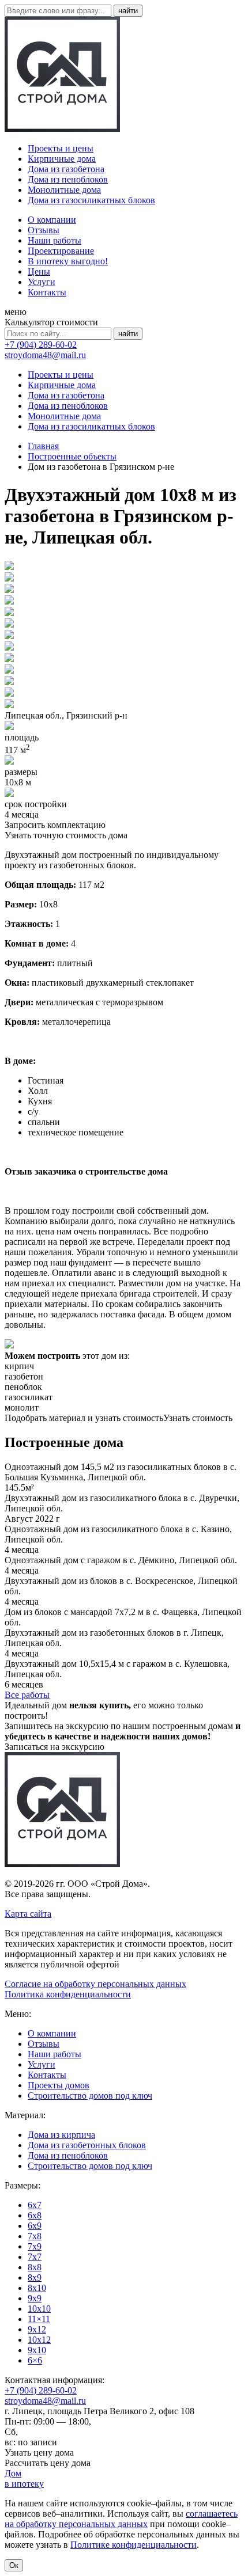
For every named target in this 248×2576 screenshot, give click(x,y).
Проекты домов (59, 2085)
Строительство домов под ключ (90, 2096)
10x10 (39, 2309)
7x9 (35, 2246)
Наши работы (55, 240)
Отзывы (44, 230)
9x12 (37, 2329)
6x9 (35, 2226)
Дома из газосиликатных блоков (91, 200)
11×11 (39, 2319)
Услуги (42, 282)
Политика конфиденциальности (68, 1994)
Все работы (27, 1695)
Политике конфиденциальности (134, 2545)
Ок (14, 2565)
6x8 (35, 2215)
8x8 (35, 2267)
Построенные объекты (72, 456)
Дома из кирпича (61, 2135)
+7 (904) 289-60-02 (41, 345)
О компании (52, 220)
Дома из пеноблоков (68, 179)
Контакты (47, 292)
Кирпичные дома (62, 159)
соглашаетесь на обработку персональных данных (121, 2519)
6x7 (35, 2205)
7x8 (35, 2236)
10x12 (39, 2340)
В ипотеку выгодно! (68, 261)
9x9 (35, 2298)
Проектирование (61, 251)
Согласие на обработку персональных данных (95, 1984)
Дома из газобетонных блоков (87, 2145)
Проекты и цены (61, 148)
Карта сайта (28, 1914)
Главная (43, 446)
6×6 (35, 2360)
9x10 (37, 2350)
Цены (39, 271)
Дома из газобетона (66, 169)
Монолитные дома (64, 190)
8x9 (35, 2277)
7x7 (35, 2257)
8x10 (37, 2288)
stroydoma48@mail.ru (45, 355)
